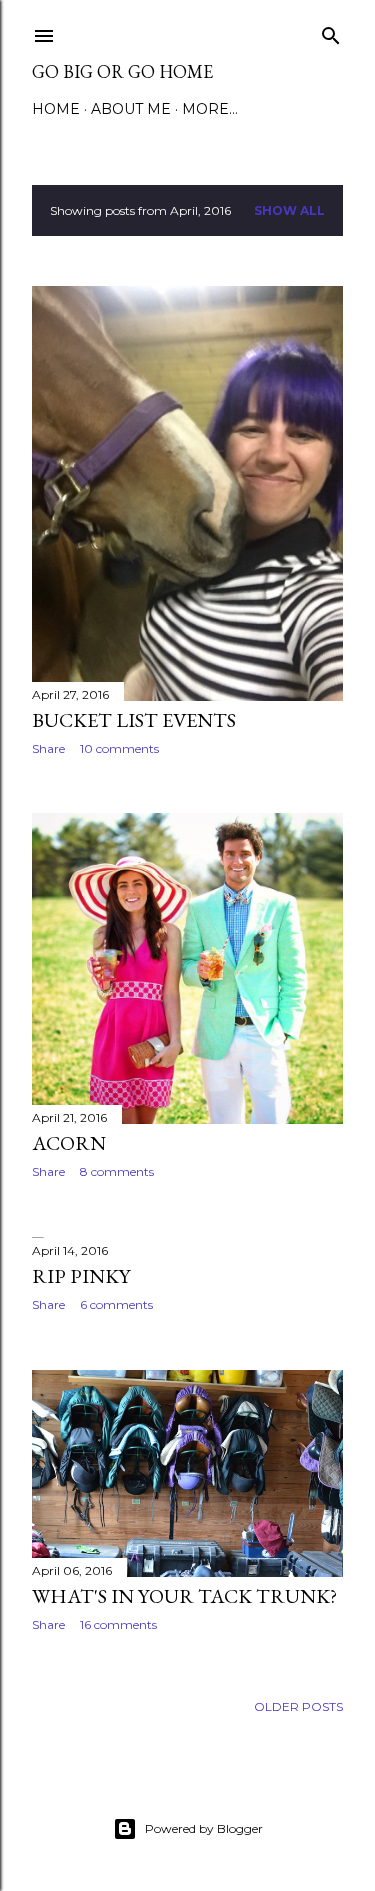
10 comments (119, 748)
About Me (131, 109)
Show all (289, 210)
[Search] (331, 31)
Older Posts (298, 1706)
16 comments (118, 1624)
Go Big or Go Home (122, 71)
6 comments (116, 1304)
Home (56, 109)
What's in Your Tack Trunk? (184, 1596)
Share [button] (48, 748)
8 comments (117, 1171)
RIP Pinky (81, 1276)
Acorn (69, 1143)
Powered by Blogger (204, 1828)
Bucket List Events (134, 720)
